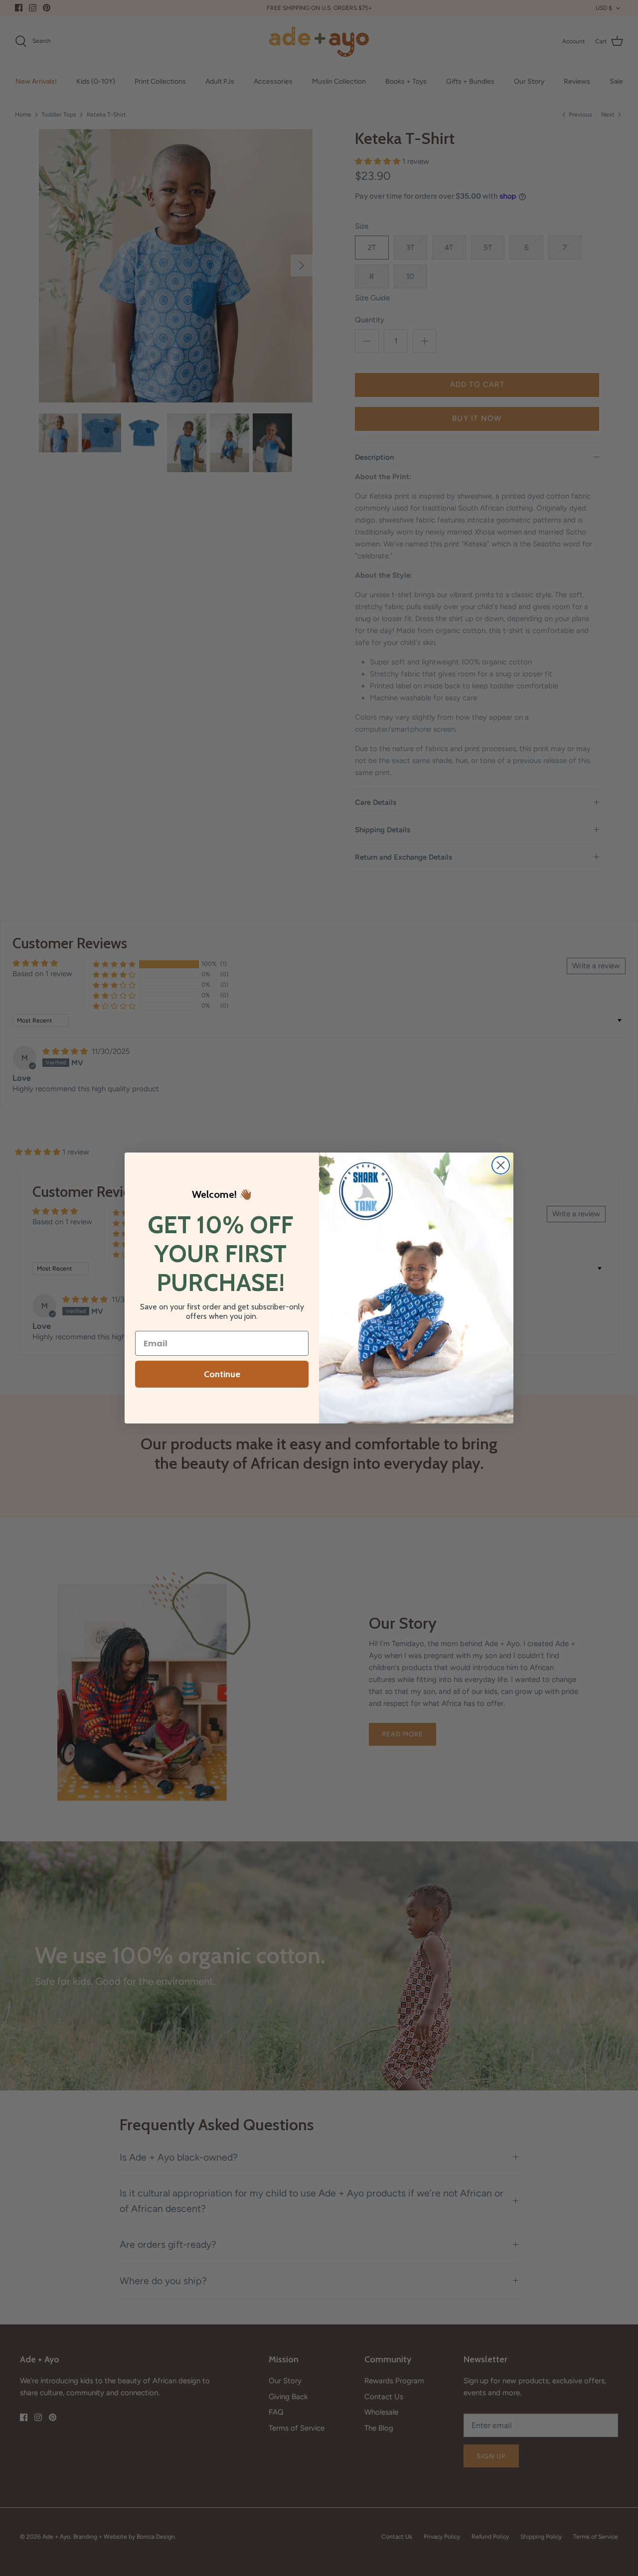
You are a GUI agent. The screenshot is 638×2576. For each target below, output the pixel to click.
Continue (222, 1374)
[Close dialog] (501, 1165)
